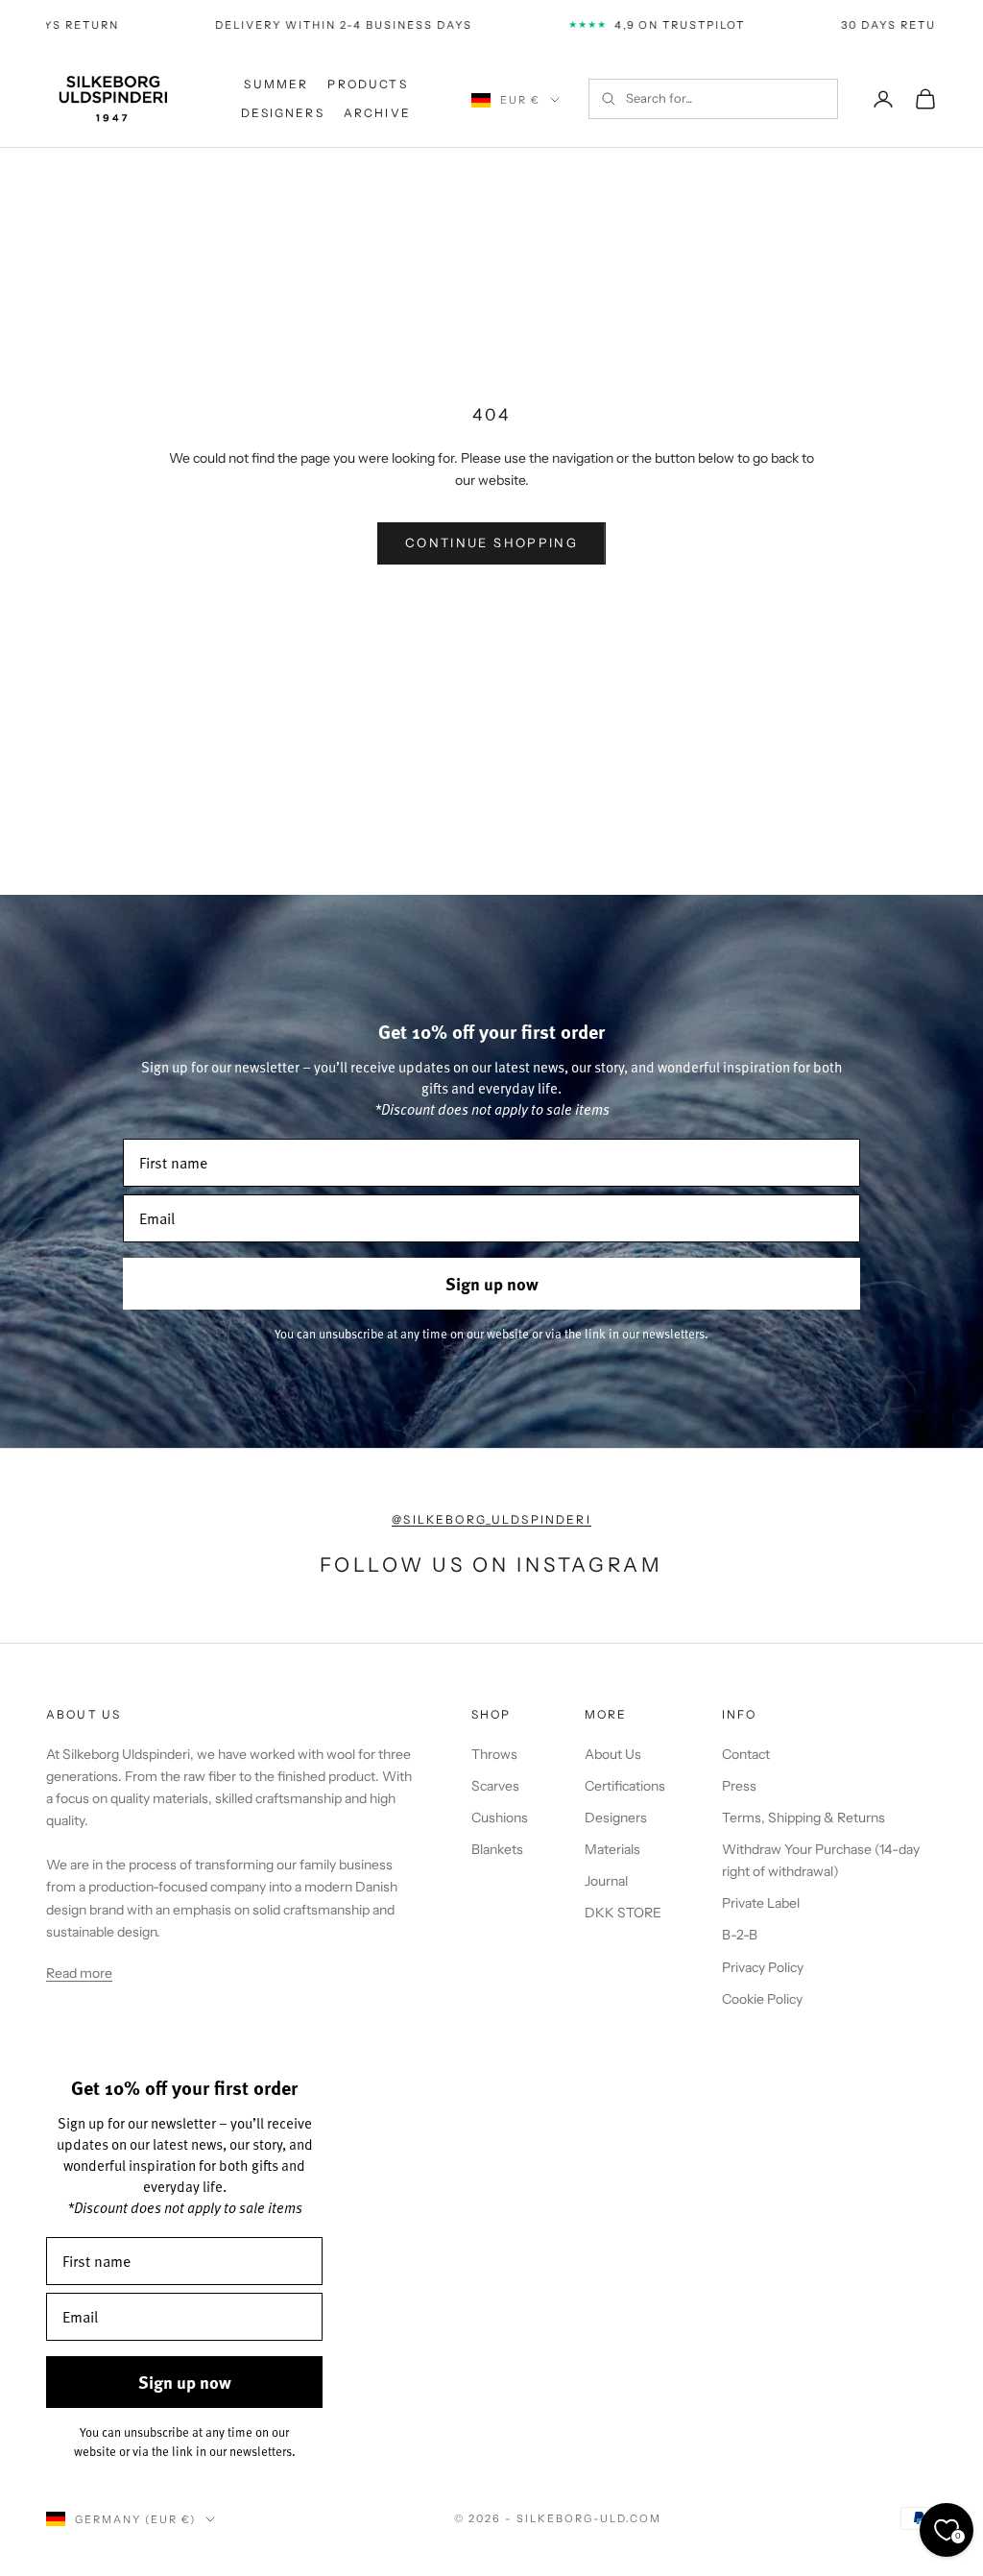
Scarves (495, 1786)
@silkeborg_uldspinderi (491, 1519)
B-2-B (740, 1935)
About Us (613, 1754)
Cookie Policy (762, 1999)
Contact (746, 1754)
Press (739, 1786)
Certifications (625, 1786)
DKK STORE (623, 1913)
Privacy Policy (763, 1967)
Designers (616, 1818)
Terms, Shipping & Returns (803, 1818)
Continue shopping (491, 542)
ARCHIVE (377, 113)
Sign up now (492, 1284)
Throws (494, 1754)
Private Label (761, 1903)
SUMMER (276, 84)
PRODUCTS (367, 84)
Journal (606, 1881)
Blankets (497, 1849)
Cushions (500, 1818)
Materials (612, 1849)
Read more (79, 1973)
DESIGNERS (282, 113)
